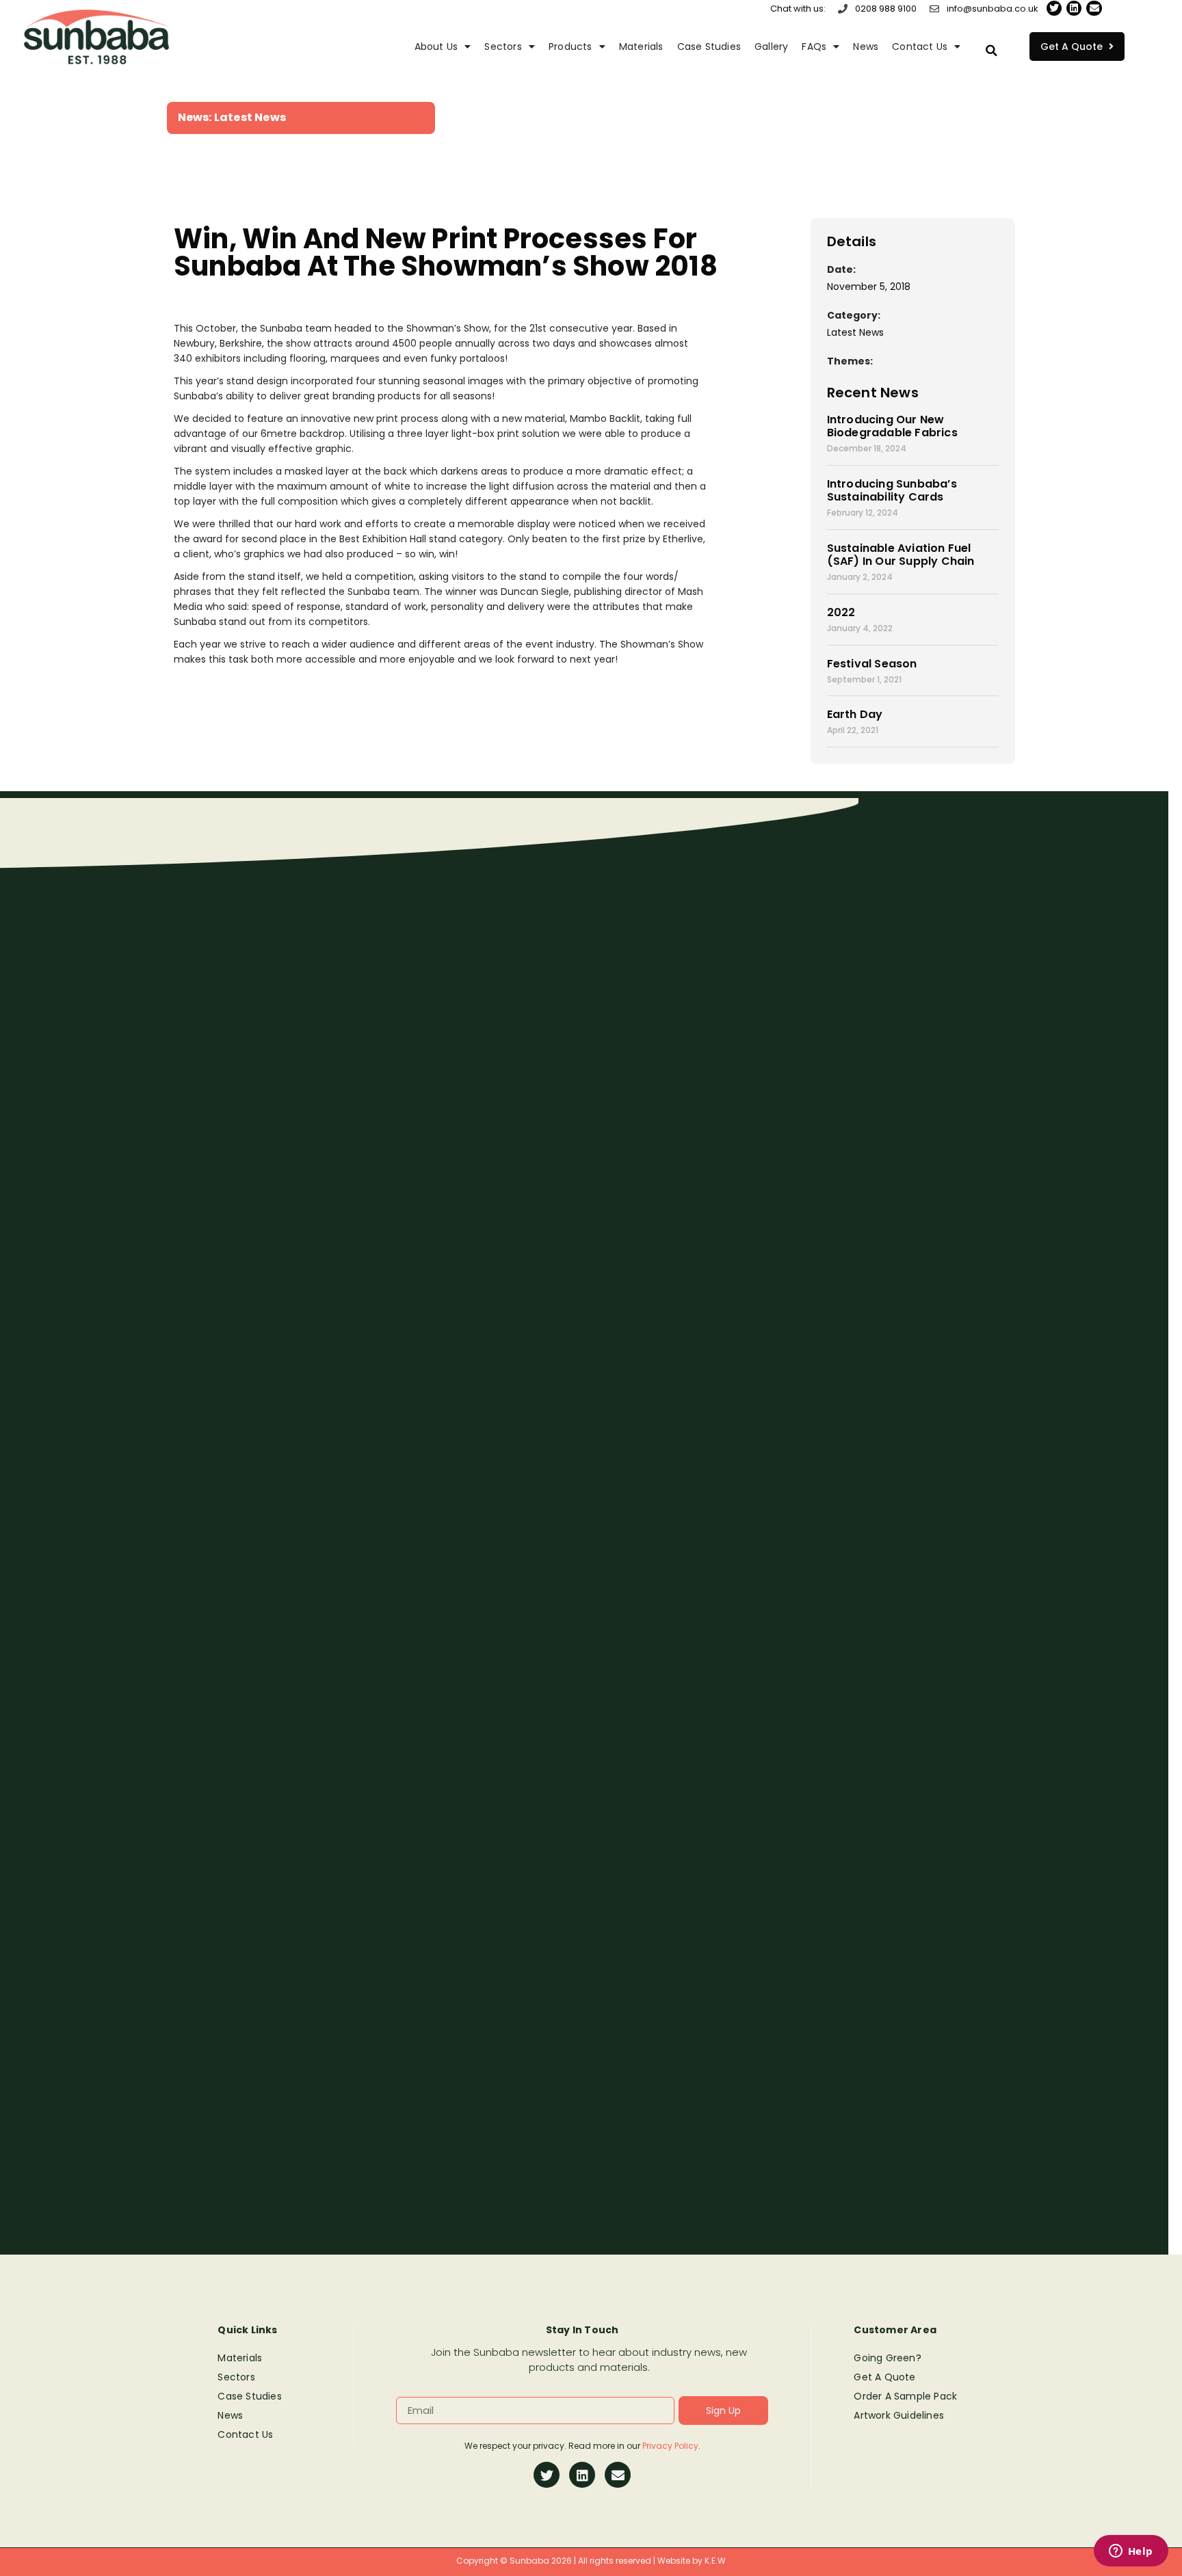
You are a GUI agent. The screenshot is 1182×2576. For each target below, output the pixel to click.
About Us (436, 47)
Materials (641, 47)
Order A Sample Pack (905, 2396)
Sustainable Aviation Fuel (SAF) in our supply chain (901, 555)
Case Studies (709, 47)
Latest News (250, 117)
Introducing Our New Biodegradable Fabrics (892, 426)
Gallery (771, 47)
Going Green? (887, 2358)
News (866, 47)
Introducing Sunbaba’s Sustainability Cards (892, 490)
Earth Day (855, 714)
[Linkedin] (1074, 8)
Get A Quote (884, 2377)
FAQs (814, 47)
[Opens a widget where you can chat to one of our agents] (1131, 2552)
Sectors (503, 47)
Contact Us (920, 47)
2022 (841, 612)
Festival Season (872, 664)
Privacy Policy (670, 2446)
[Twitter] (1054, 8)
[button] (991, 51)
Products (570, 47)
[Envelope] (1094, 8)
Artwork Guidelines (899, 2415)
